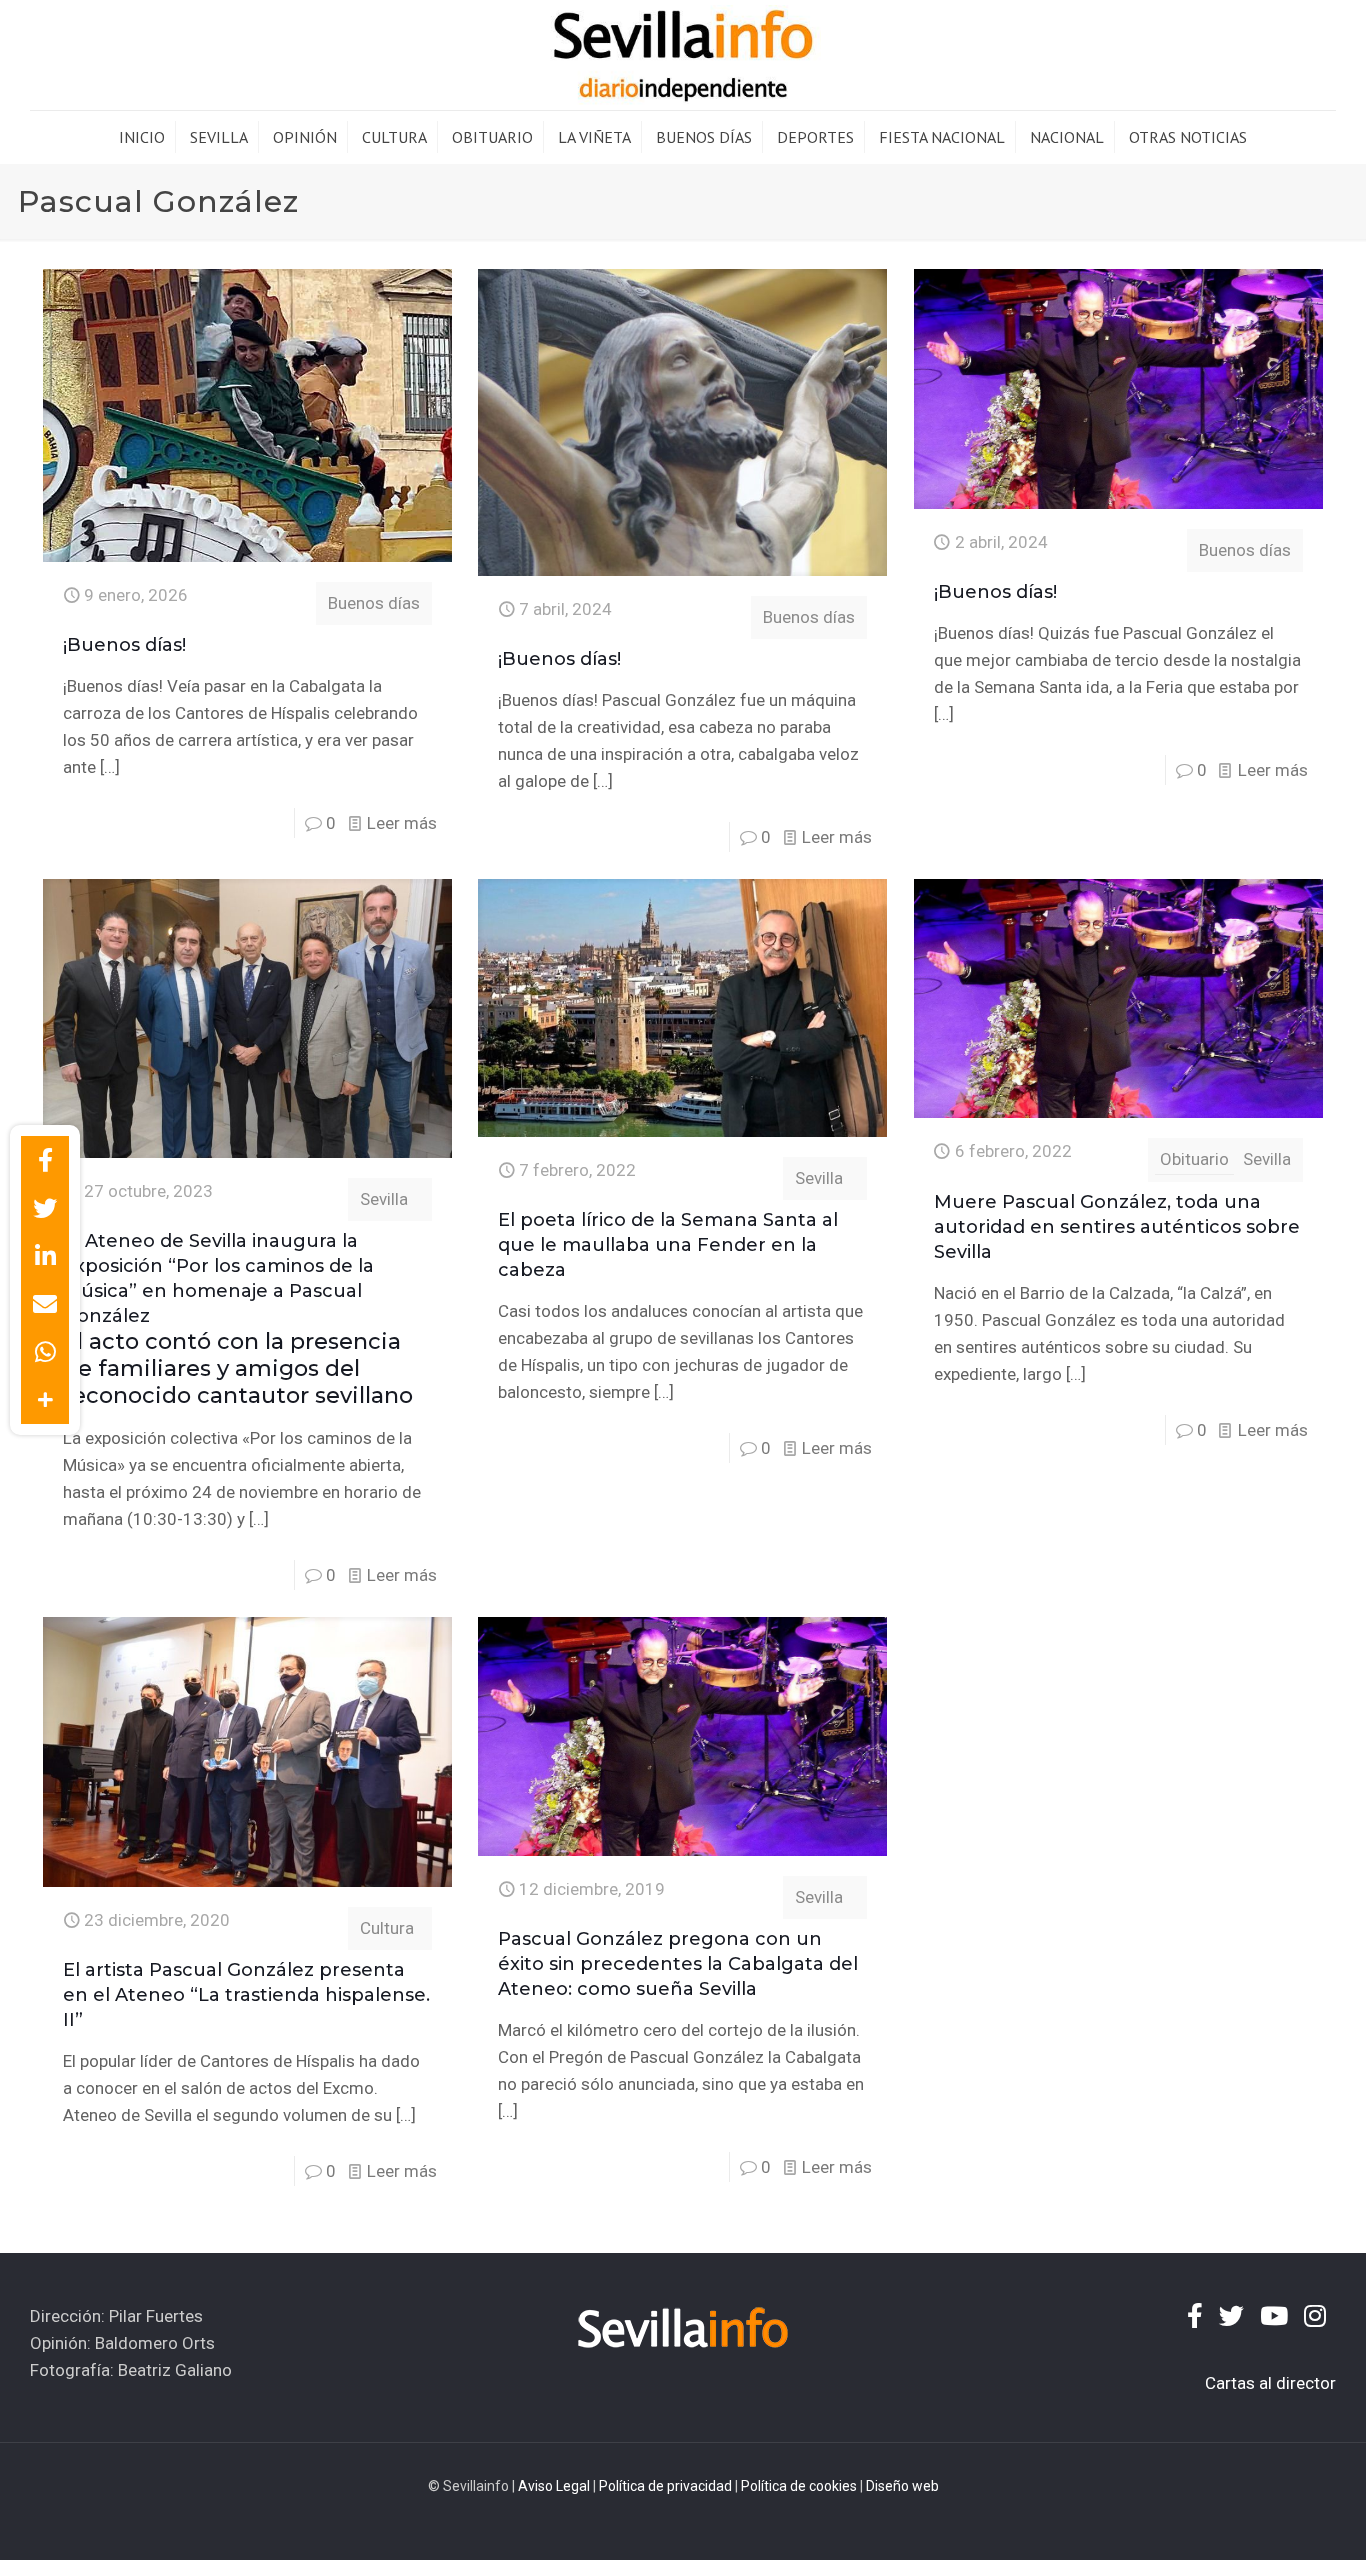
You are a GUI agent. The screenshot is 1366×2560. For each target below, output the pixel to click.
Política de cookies (799, 2486)
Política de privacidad (665, 2486)
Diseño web (902, 2486)
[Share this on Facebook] (45, 1160)
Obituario (1194, 1159)
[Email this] (45, 1304)
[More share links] (45, 1400)
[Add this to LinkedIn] (45, 1256)
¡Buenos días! (124, 645)
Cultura (387, 1928)
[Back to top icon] (1270, 2519)
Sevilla (384, 1199)
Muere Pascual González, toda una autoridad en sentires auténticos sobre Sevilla (1117, 1227)
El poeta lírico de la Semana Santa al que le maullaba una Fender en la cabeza (668, 1245)
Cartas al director (1270, 2383)
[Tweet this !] (45, 1208)
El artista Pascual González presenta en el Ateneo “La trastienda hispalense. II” (246, 1995)
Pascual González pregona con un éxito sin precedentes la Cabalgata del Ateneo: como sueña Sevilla (678, 1964)
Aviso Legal (554, 2486)
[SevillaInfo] (683, 55)
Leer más (402, 823)
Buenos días (374, 603)
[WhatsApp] (45, 1352)
